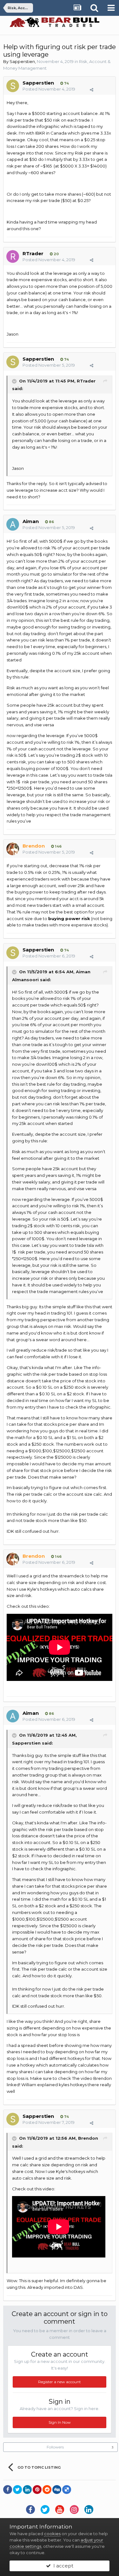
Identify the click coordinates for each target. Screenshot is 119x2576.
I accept (62, 2566)
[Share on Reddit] (47, 2490)
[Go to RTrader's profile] (13, 256)
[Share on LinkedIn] (27, 2490)
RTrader (33, 253)
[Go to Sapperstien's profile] (13, 86)
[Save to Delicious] (67, 2490)
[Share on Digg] (57, 2490)
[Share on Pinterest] (37, 2490)
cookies (52, 2534)
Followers (55, 2447)
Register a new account (60, 2382)
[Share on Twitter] (17, 2490)
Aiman (31, 521)
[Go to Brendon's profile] (13, 849)
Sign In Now (60, 2422)
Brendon (88, 2138)
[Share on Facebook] (8, 2490)
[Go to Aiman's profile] (13, 524)
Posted (49, 89)
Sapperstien (22, 61)
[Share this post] (92, 90)
